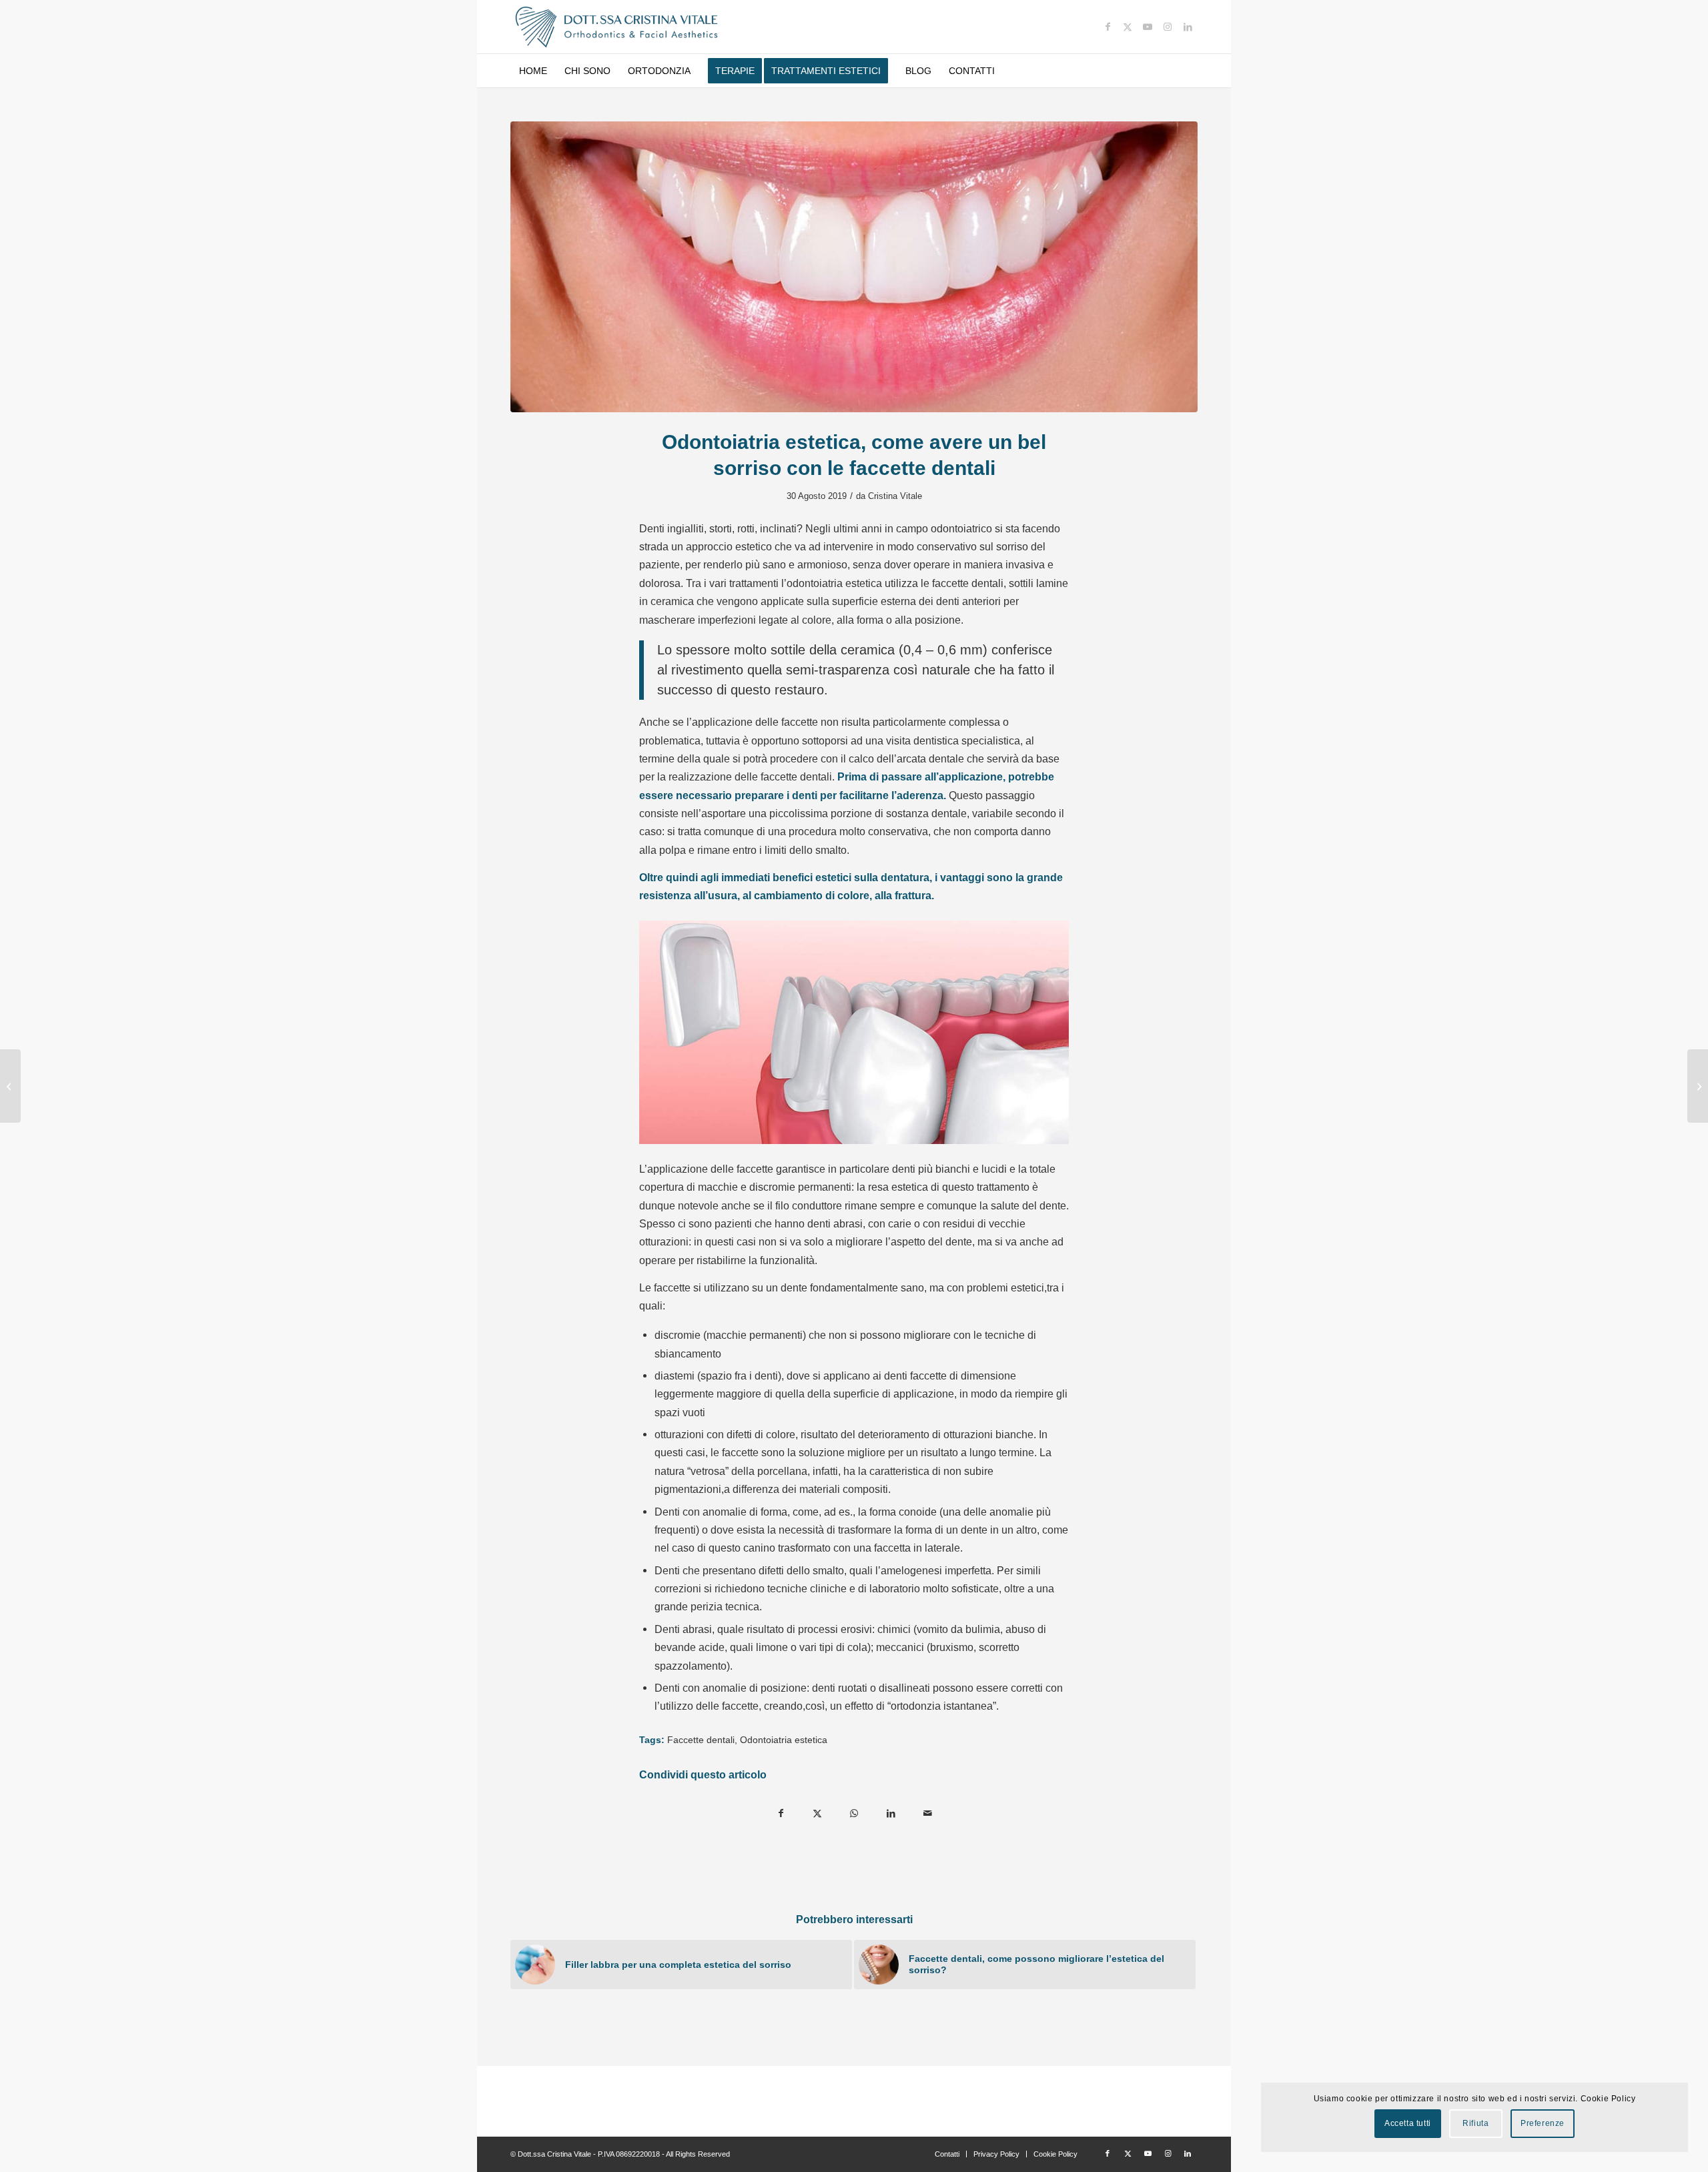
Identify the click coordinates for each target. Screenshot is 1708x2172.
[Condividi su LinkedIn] (891, 1813)
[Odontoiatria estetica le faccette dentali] (854, 267)
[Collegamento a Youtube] (1148, 27)
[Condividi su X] (818, 1813)
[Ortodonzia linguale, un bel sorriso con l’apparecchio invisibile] (10, 1086)
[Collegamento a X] (1128, 27)
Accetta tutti (1408, 2123)
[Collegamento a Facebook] (1108, 27)
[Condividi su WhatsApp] (854, 1813)
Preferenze (1543, 2123)
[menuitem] (533, 71)
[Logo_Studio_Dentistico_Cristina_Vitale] (617, 27)
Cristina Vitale (895, 496)
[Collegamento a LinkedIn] (1188, 27)
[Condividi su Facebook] (781, 1813)
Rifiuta (1475, 2123)
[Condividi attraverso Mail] (928, 1813)
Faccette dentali (701, 1740)
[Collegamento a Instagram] (1168, 27)
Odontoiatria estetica (784, 1740)
